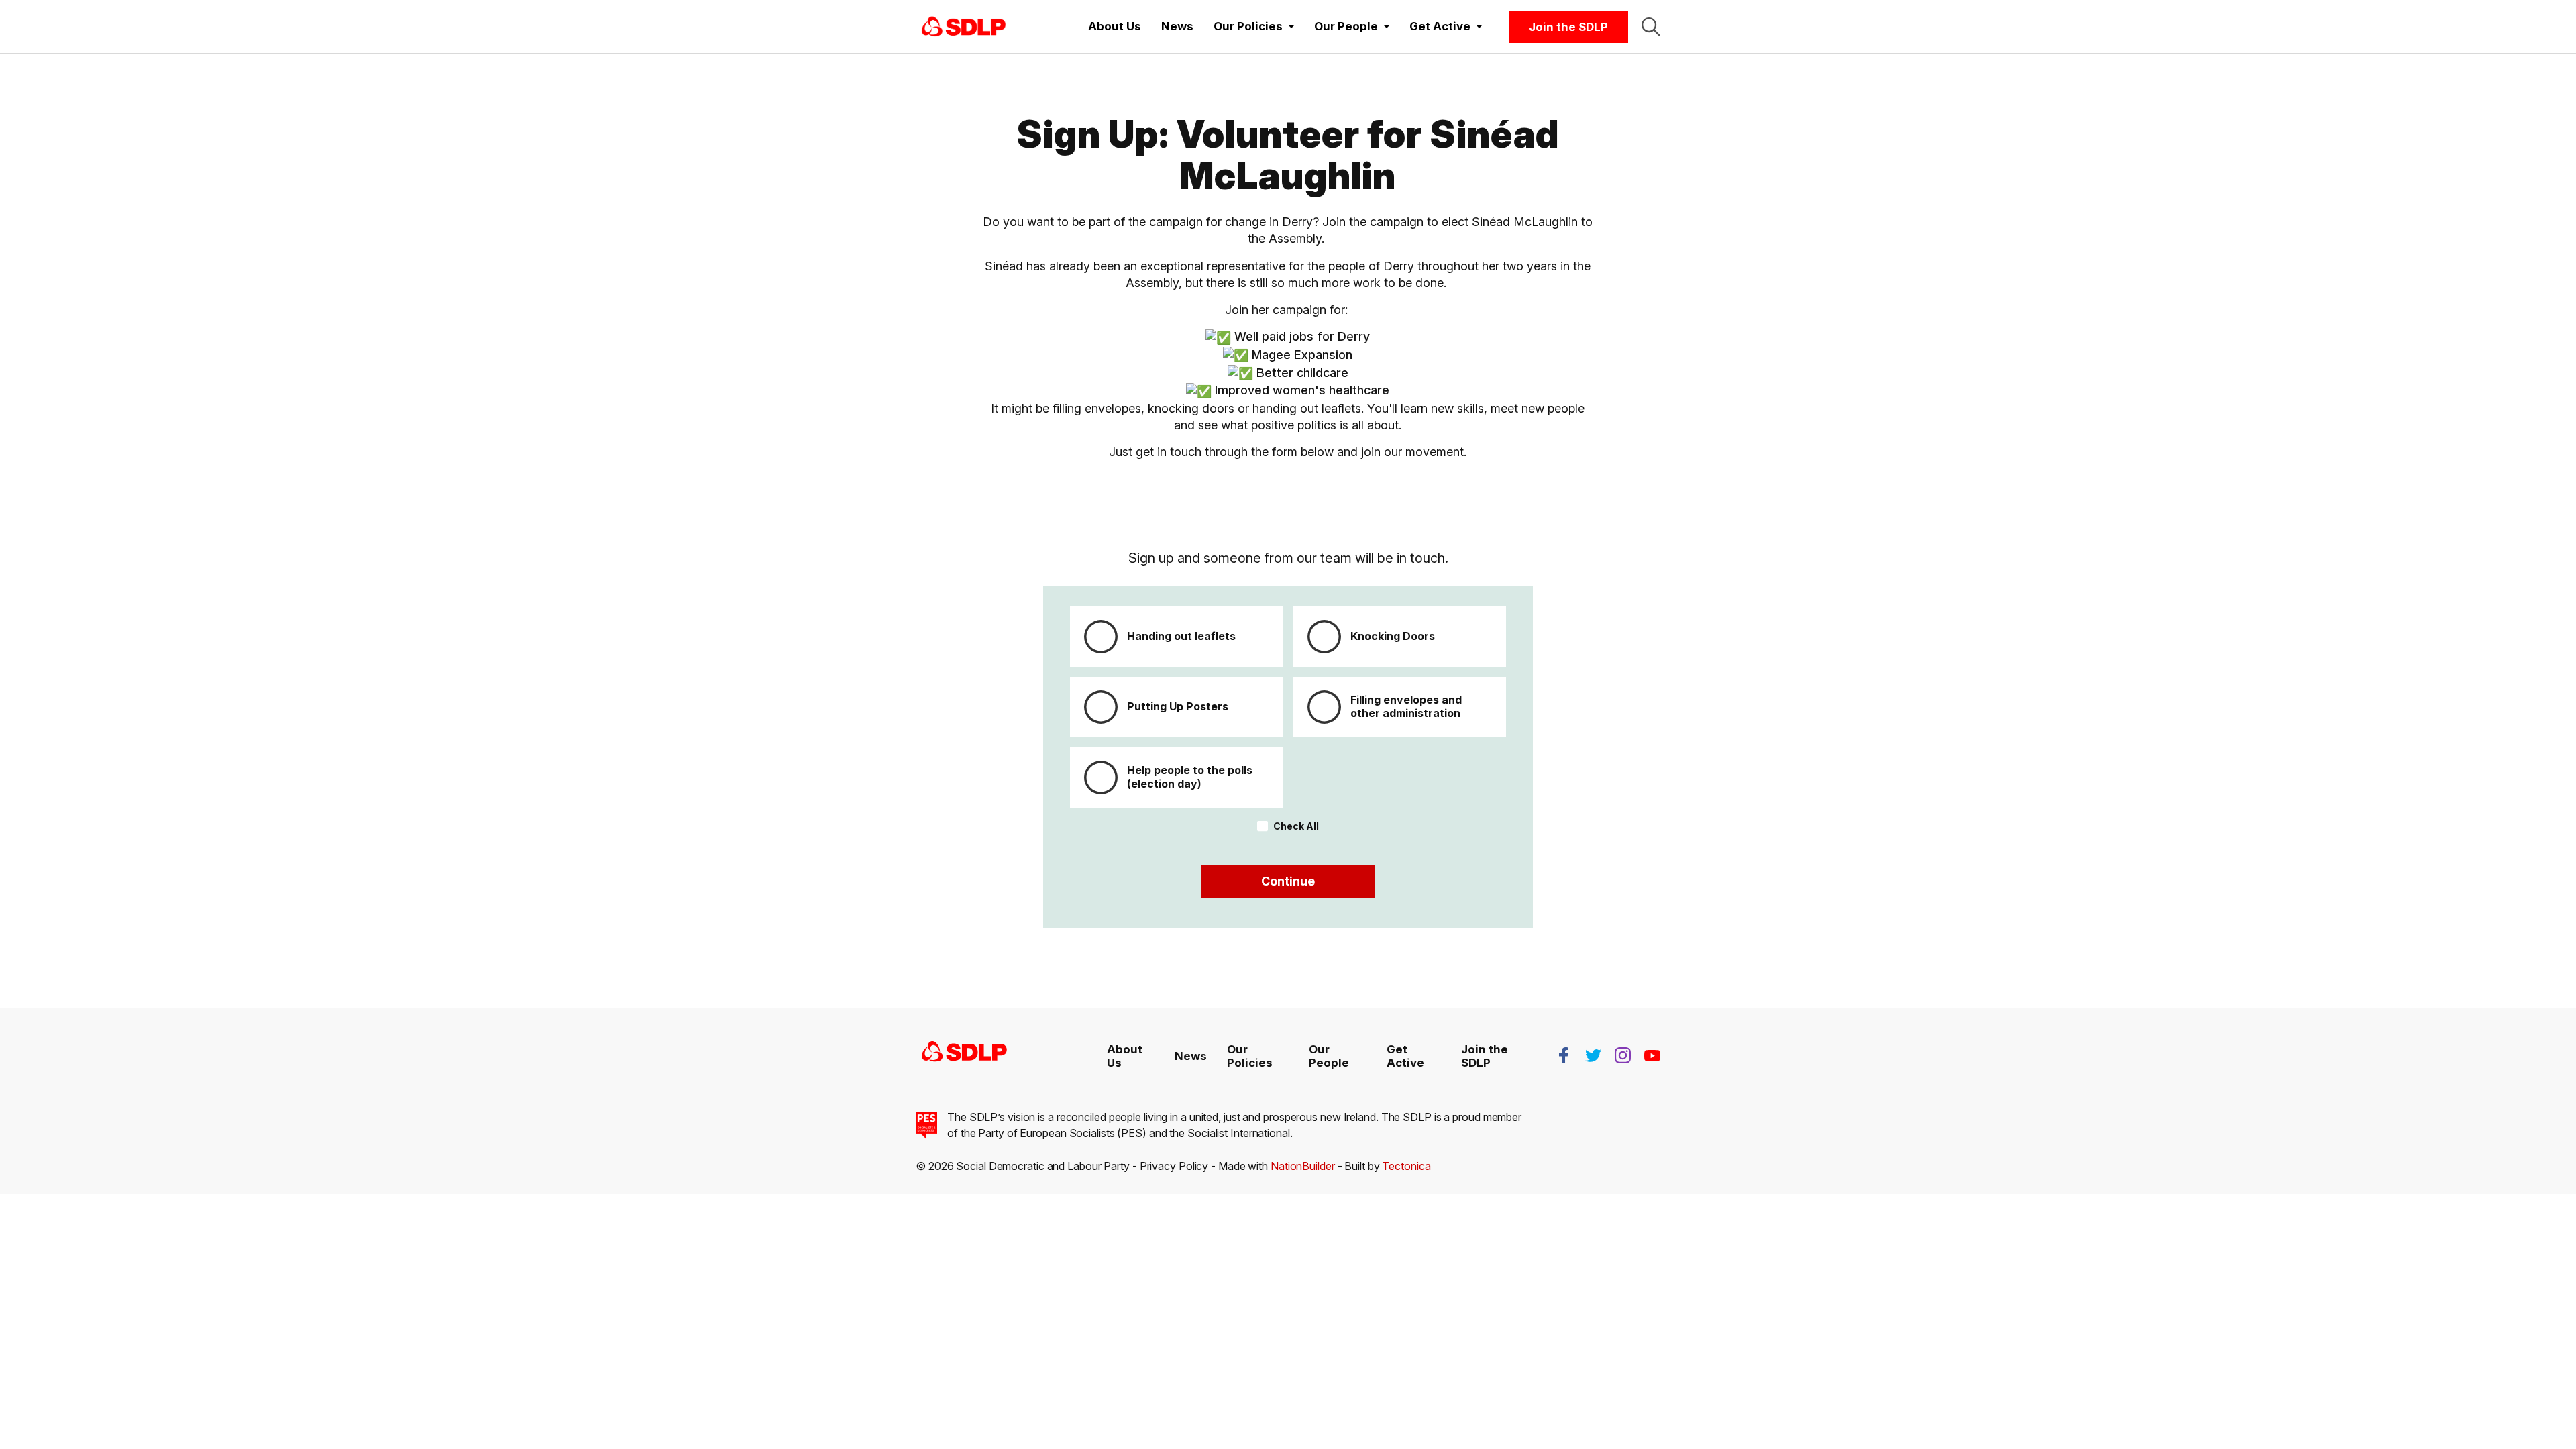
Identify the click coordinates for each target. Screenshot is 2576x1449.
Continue (1288, 881)
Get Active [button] (1441, 26)
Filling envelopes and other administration (1406, 706)
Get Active (1405, 1056)
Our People (1329, 1056)
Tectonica (1406, 1166)
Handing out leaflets (1181, 636)
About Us (1115, 26)
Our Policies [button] (1249, 26)
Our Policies (1250, 1056)
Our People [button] (1347, 26)
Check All (1296, 826)
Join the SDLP (1568, 27)
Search (1651, 27)
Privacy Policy (1174, 1166)
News (1177, 26)
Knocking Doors (1393, 636)
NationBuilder (1303, 1166)
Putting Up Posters (1178, 706)
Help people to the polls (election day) (1190, 776)
